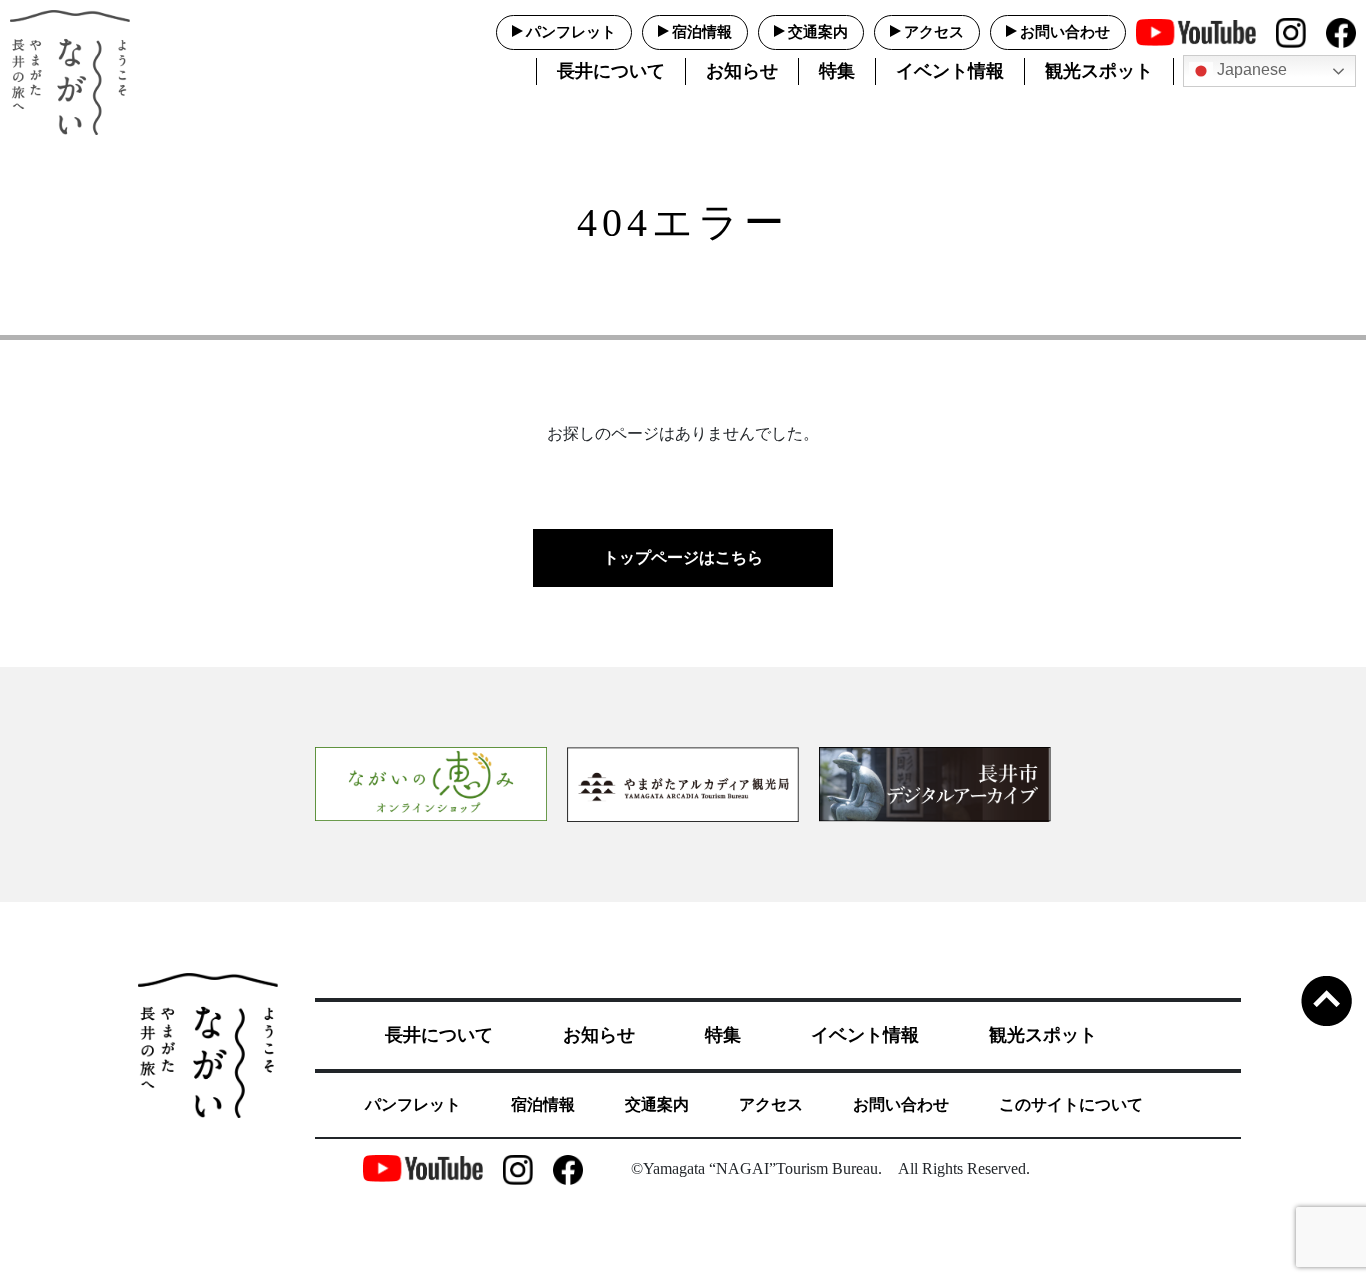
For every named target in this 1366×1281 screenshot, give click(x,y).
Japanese (1250, 69)
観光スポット (1099, 71)
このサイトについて (1071, 1104)
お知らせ (742, 71)
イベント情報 (950, 71)
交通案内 (818, 32)
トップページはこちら (683, 557)
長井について (611, 71)
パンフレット (571, 32)
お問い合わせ (1065, 32)
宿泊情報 (702, 32)
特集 (837, 71)
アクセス (934, 32)
